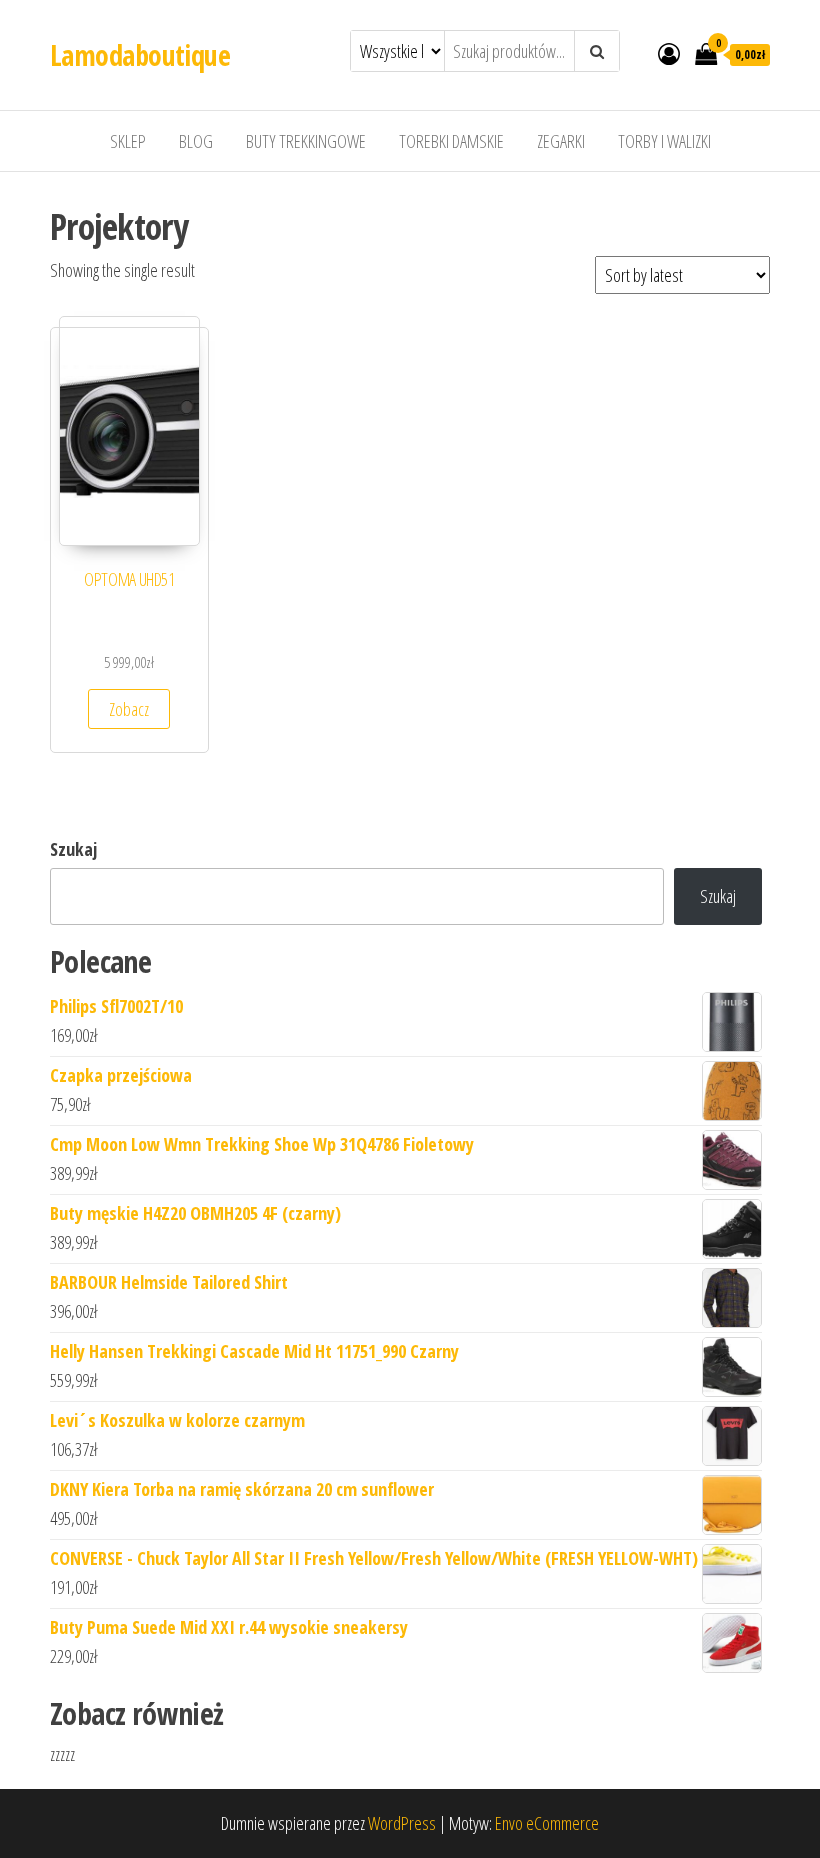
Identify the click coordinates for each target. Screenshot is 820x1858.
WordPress (402, 1823)
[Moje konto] (669, 53)
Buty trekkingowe (306, 141)
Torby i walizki (664, 141)
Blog (196, 141)
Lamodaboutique (140, 55)
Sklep (128, 141)
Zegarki (561, 141)
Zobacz (129, 709)
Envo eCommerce (547, 1823)
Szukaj (73, 849)
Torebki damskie (451, 141)
